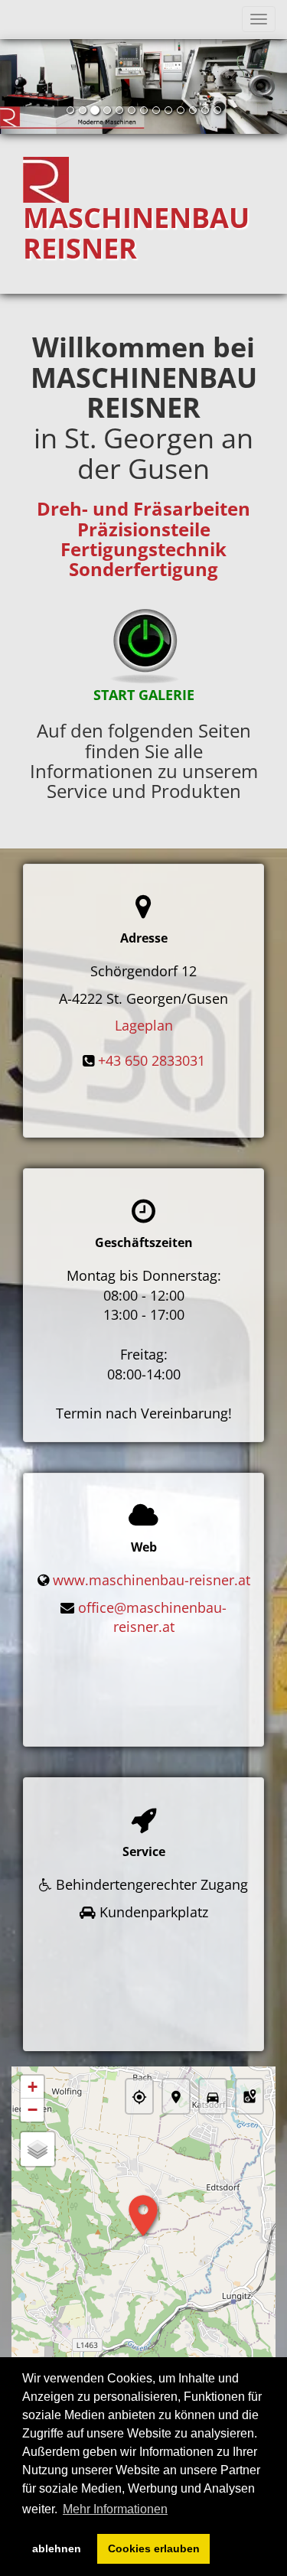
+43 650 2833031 (152, 1060)
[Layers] (38, 2149)
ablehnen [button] (57, 2548)
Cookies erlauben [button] (154, 2548)
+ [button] (33, 2087)
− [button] (33, 2110)
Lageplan (144, 1025)
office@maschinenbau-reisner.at (152, 1617)
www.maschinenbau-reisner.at (152, 1580)
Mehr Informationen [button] (115, 2509)
